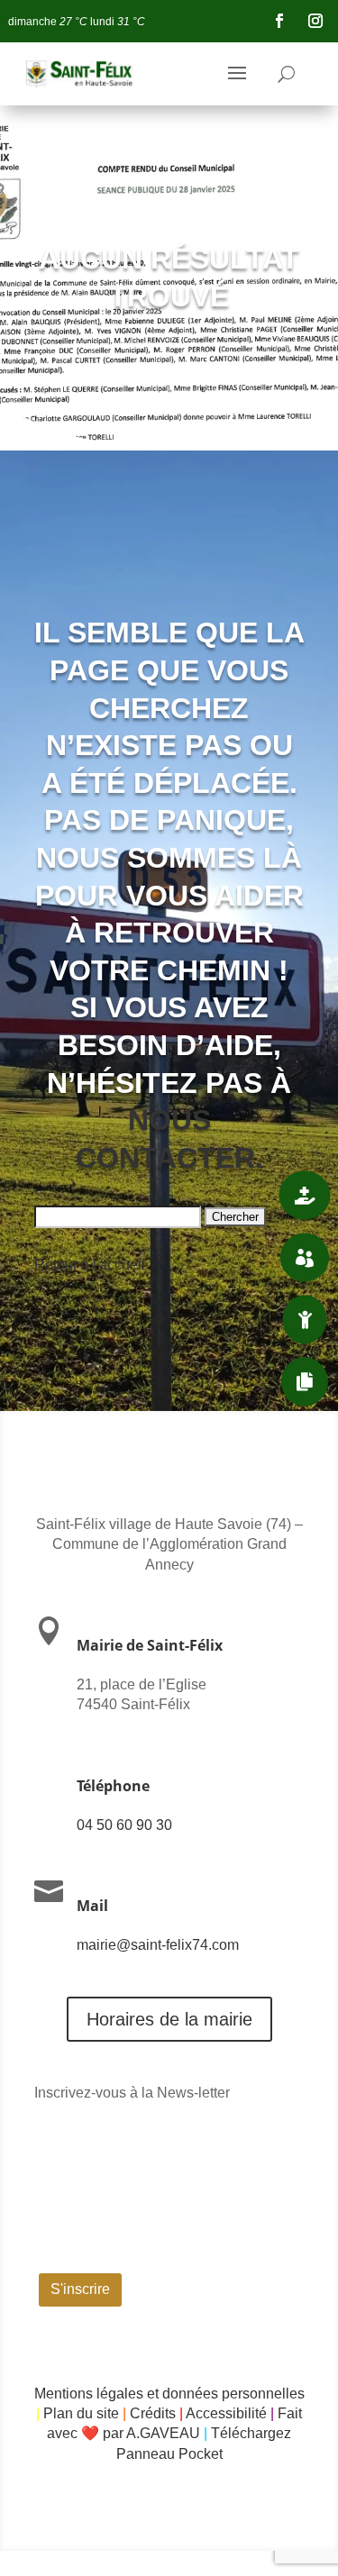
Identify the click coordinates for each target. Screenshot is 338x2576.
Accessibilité (226, 2413)
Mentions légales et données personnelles (169, 2394)
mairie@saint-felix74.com (158, 1945)
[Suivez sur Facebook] (279, 21)
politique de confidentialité (208, 2257)
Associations (211, 1257)
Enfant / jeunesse (195, 1319)
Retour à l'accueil (90, 1265)
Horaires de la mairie (169, 2019)
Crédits (153, 2413)
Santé (237, 1195)
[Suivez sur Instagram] (315, 21)
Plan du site (81, 2413)
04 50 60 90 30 (124, 1825)
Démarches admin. (195, 1381)
